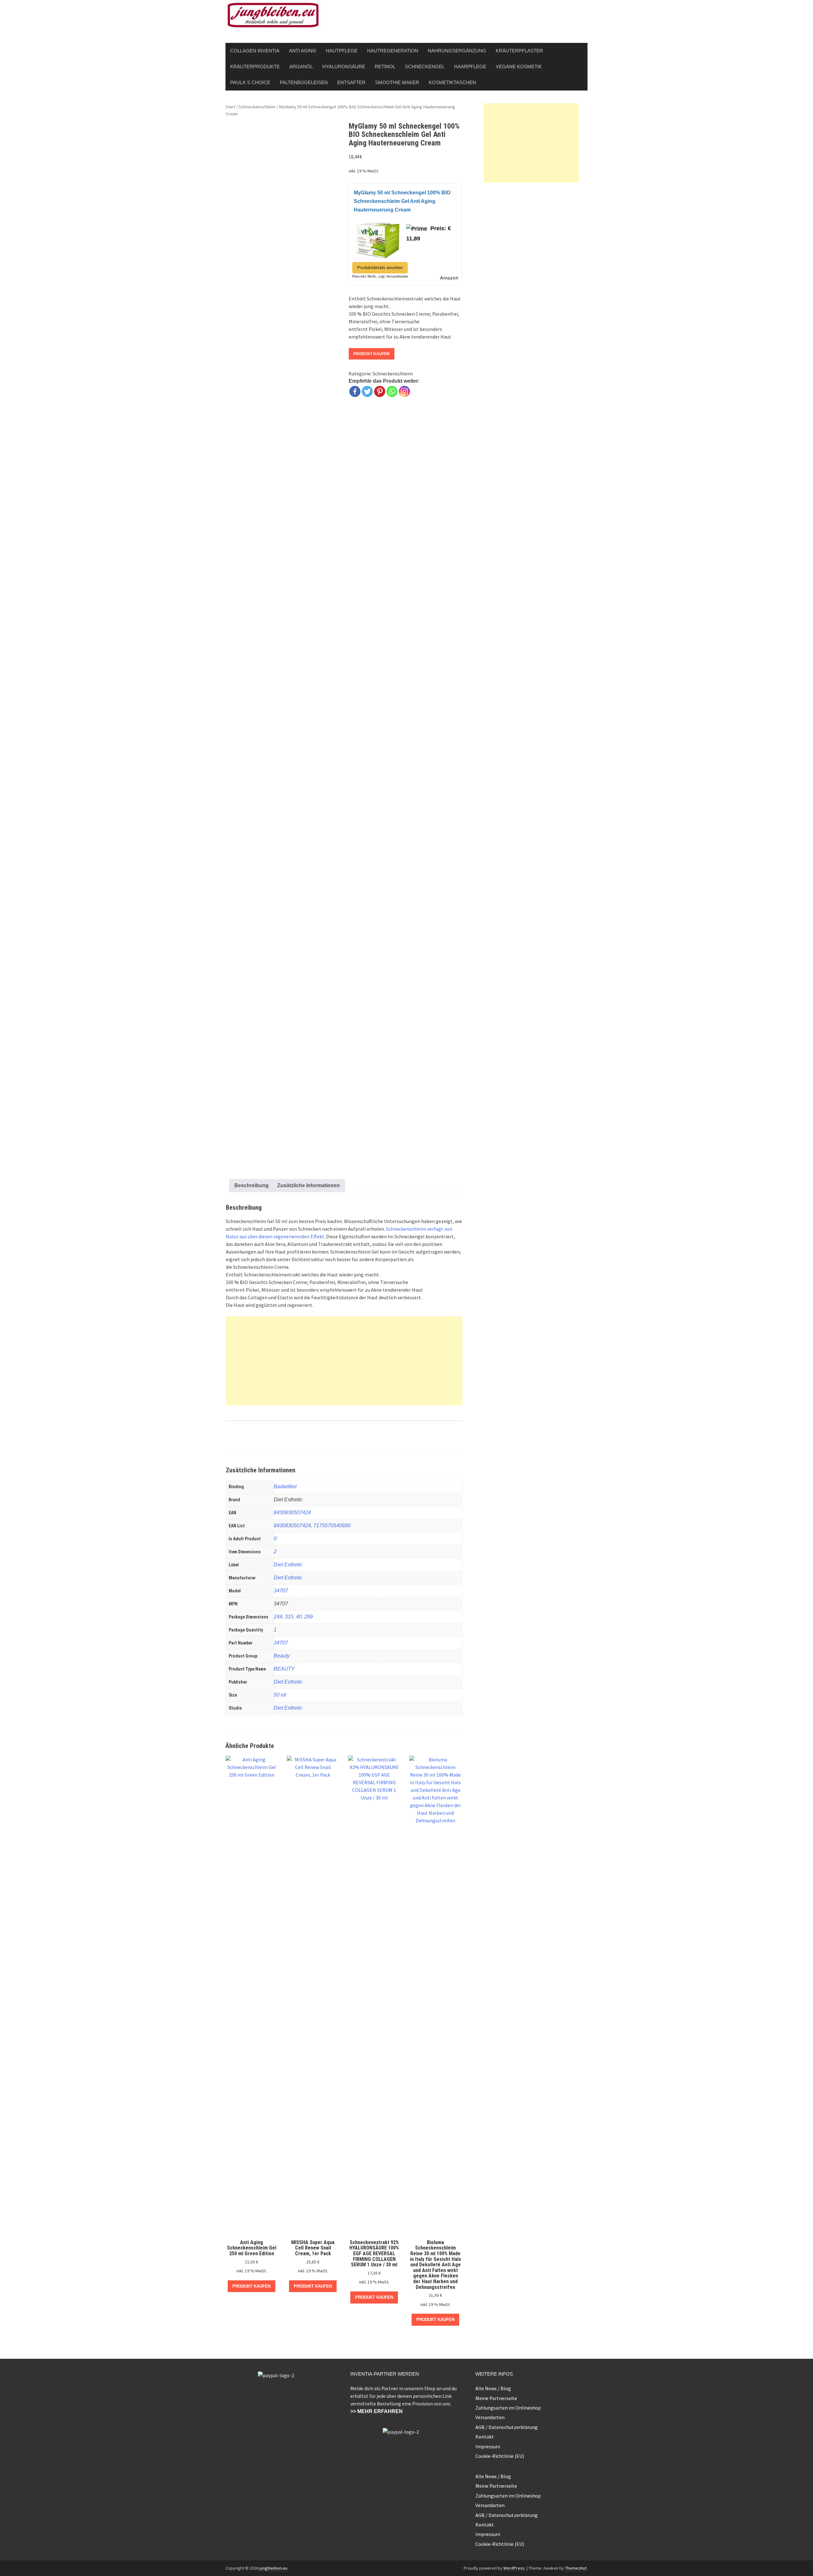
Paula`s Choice (250, 82)
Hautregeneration (393, 51)
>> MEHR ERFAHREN (376, 2411)
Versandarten (490, 2417)
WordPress (514, 2568)
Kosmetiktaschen (452, 82)
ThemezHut (576, 2568)
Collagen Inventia (255, 51)
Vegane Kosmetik (519, 67)
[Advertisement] (344, 1361)
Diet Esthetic (288, 1565)
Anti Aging (303, 51)
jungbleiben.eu (273, 2568)
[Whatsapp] (392, 391)
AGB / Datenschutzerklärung (507, 2427)
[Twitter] (367, 391)
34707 (281, 1591)
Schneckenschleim (257, 107)
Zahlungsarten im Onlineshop (508, 2408)
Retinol (385, 67)
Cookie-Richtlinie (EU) (500, 2456)
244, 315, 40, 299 (293, 1617)
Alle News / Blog (493, 2388)
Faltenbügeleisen (304, 82)
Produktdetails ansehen (380, 267)
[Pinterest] (380, 391)
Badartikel (285, 1486)
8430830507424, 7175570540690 (312, 1526)
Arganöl (301, 67)
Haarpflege (470, 67)
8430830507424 (292, 1513)
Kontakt (485, 2437)
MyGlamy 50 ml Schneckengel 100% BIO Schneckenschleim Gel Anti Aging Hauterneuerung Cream (402, 201)
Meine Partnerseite (496, 2398)
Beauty (282, 1656)
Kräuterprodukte (255, 67)
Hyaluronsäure (344, 67)
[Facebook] (355, 391)
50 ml (280, 1695)
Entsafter (351, 82)
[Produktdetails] (378, 238)
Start (230, 107)
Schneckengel (425, 67)
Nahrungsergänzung (457, 51)
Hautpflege (342, 51)
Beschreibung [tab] (252, 1185)
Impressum (488, 2446)
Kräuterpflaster (519, 51)
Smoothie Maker (397, 82)
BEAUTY (284, 1669)
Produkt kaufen (372, 354)
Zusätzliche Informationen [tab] (309, 1185)
